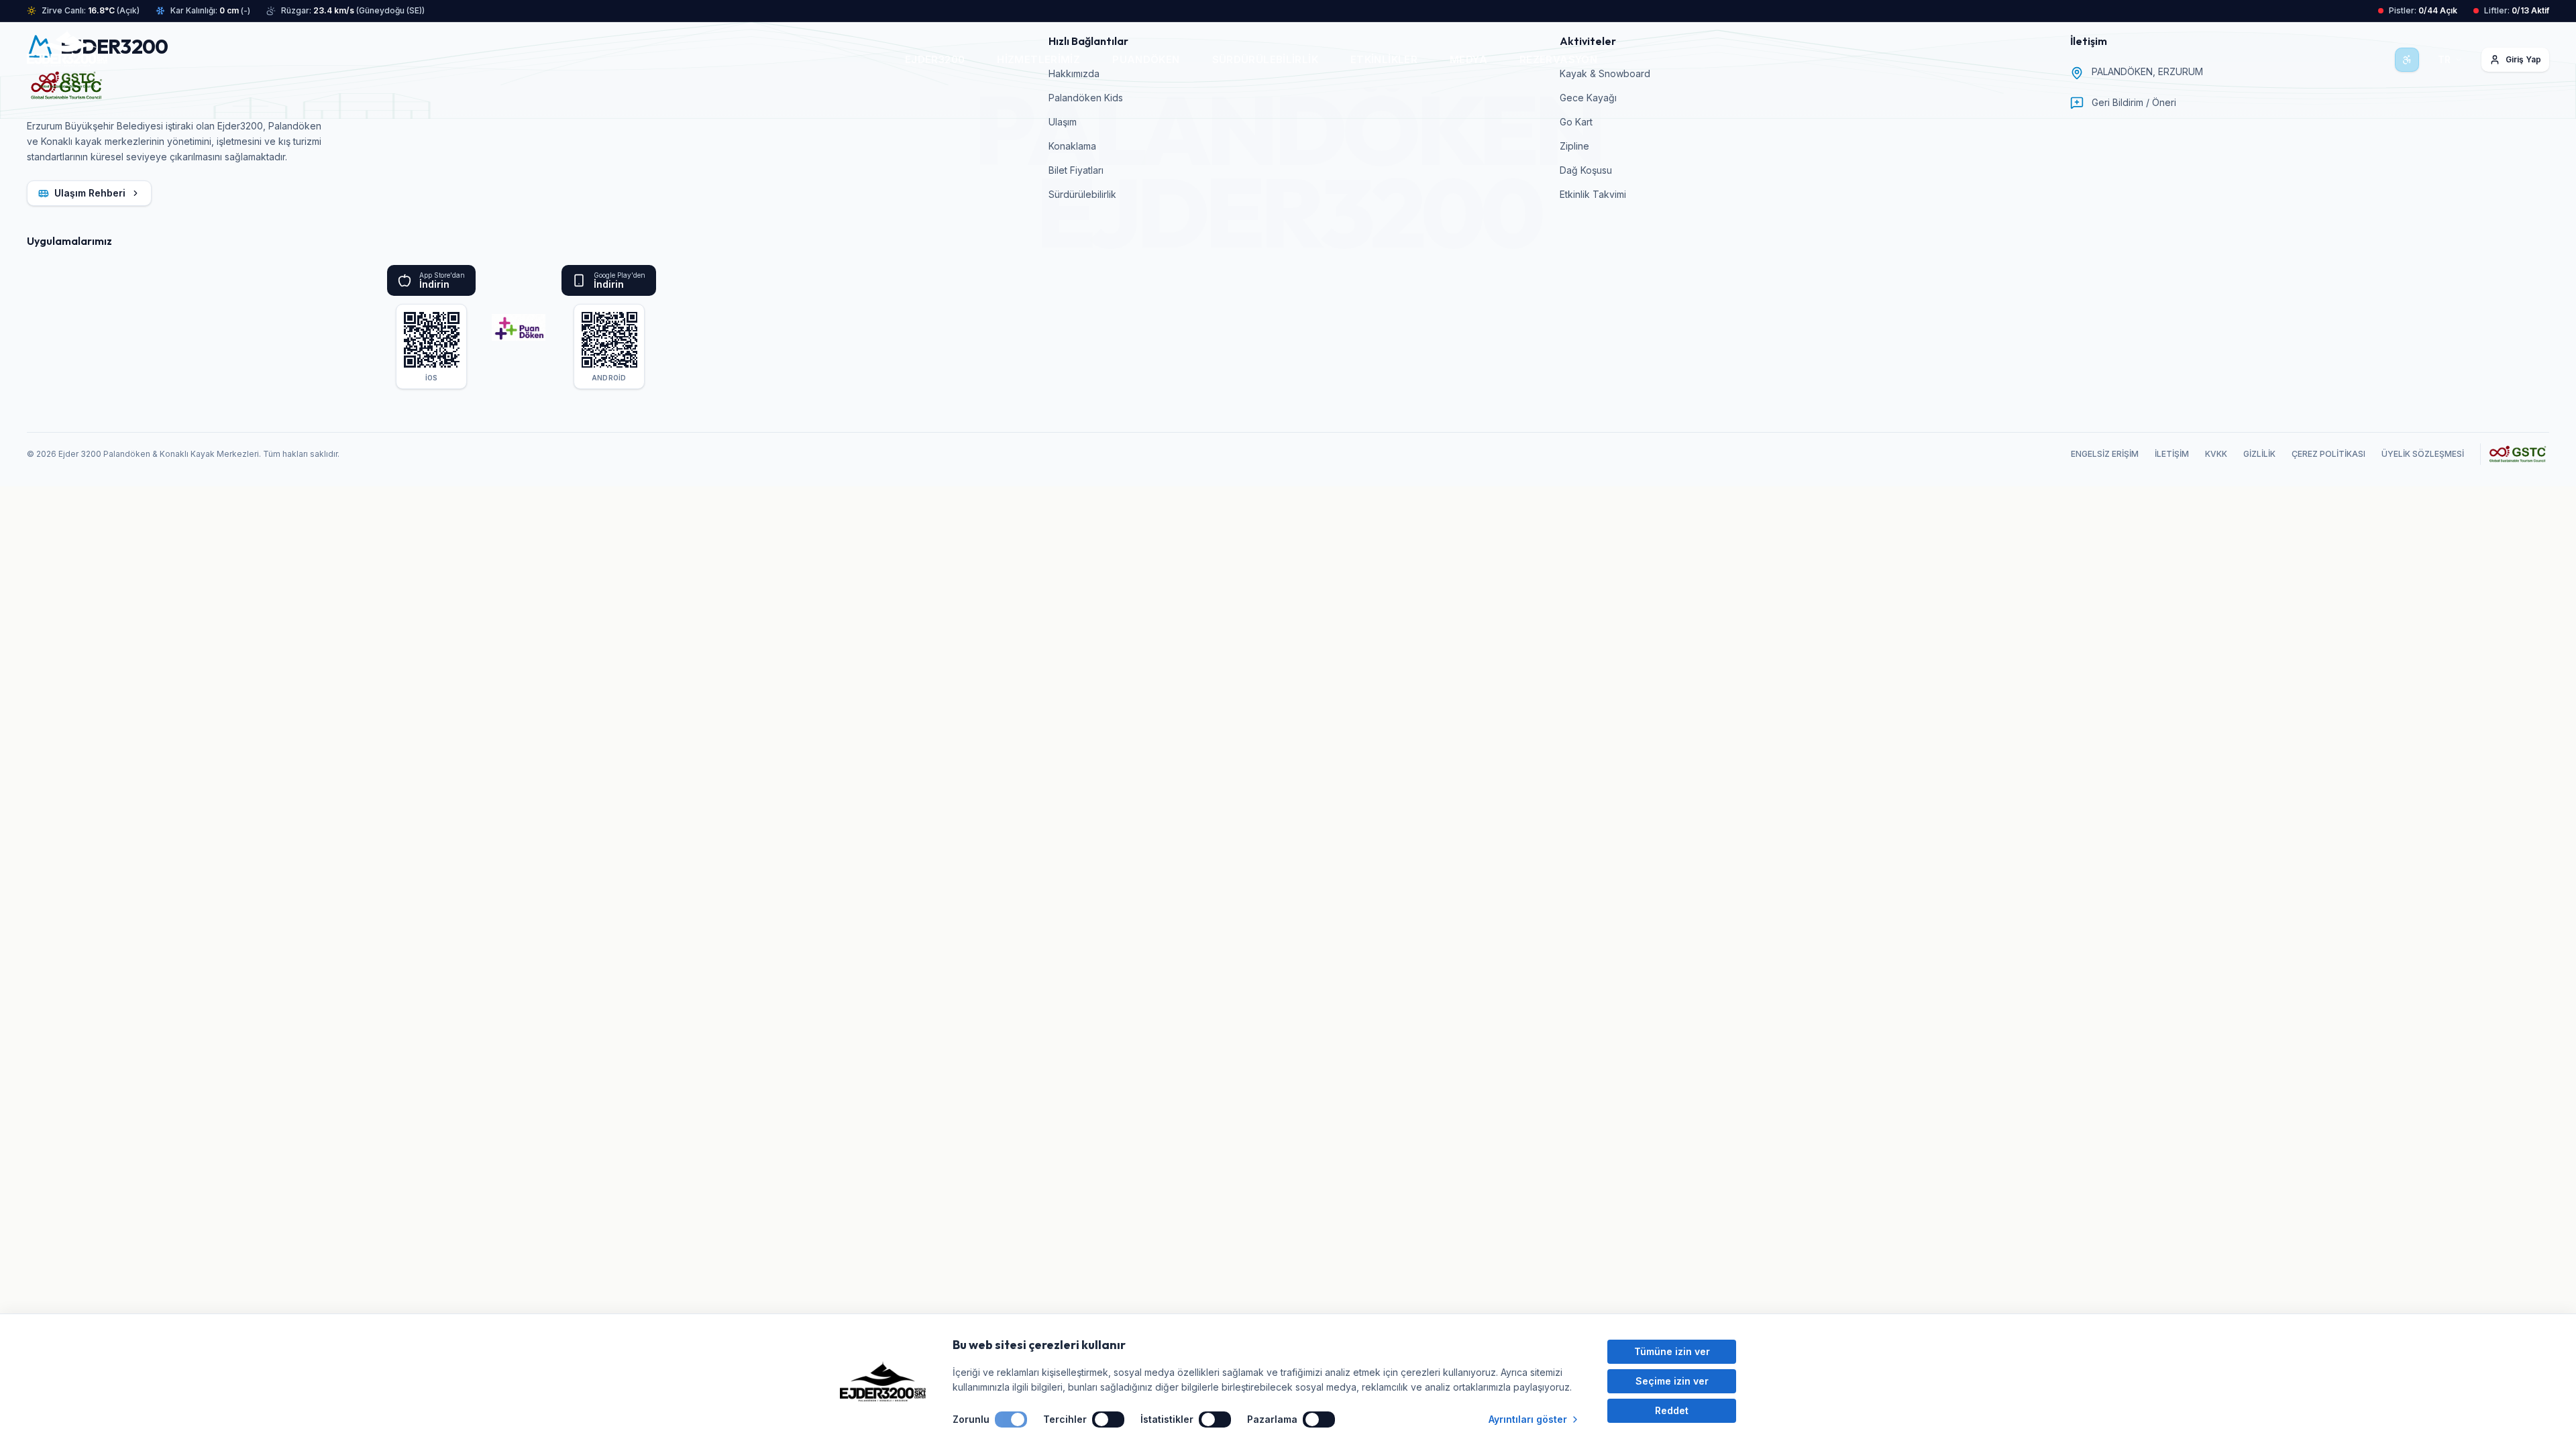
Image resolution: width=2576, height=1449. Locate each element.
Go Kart (1576, 122)
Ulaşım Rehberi (90, 193)
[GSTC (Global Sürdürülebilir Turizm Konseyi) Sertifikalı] (2515, 454)
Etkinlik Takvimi (1593, 194)
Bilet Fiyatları (1076, 170)
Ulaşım (1063, 122)
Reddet (1672, 1410)
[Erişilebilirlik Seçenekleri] (2407, 60)
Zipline (1574, 146)
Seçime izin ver (1672, 1381)
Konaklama (1072, 146)
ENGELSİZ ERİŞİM (2105, 454)
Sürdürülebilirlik (1082, 194)
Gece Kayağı (1588, 98)
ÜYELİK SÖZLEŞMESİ (2423, 454)
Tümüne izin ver (1672, 1351)
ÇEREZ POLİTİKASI (2328, 454)
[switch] (1011, 1419)
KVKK (2216, 454)
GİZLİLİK (2259, 454)
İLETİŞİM (2172, 454)
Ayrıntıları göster (1528, 1419)
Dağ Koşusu (1586, 170)
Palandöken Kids (1086, 98)
